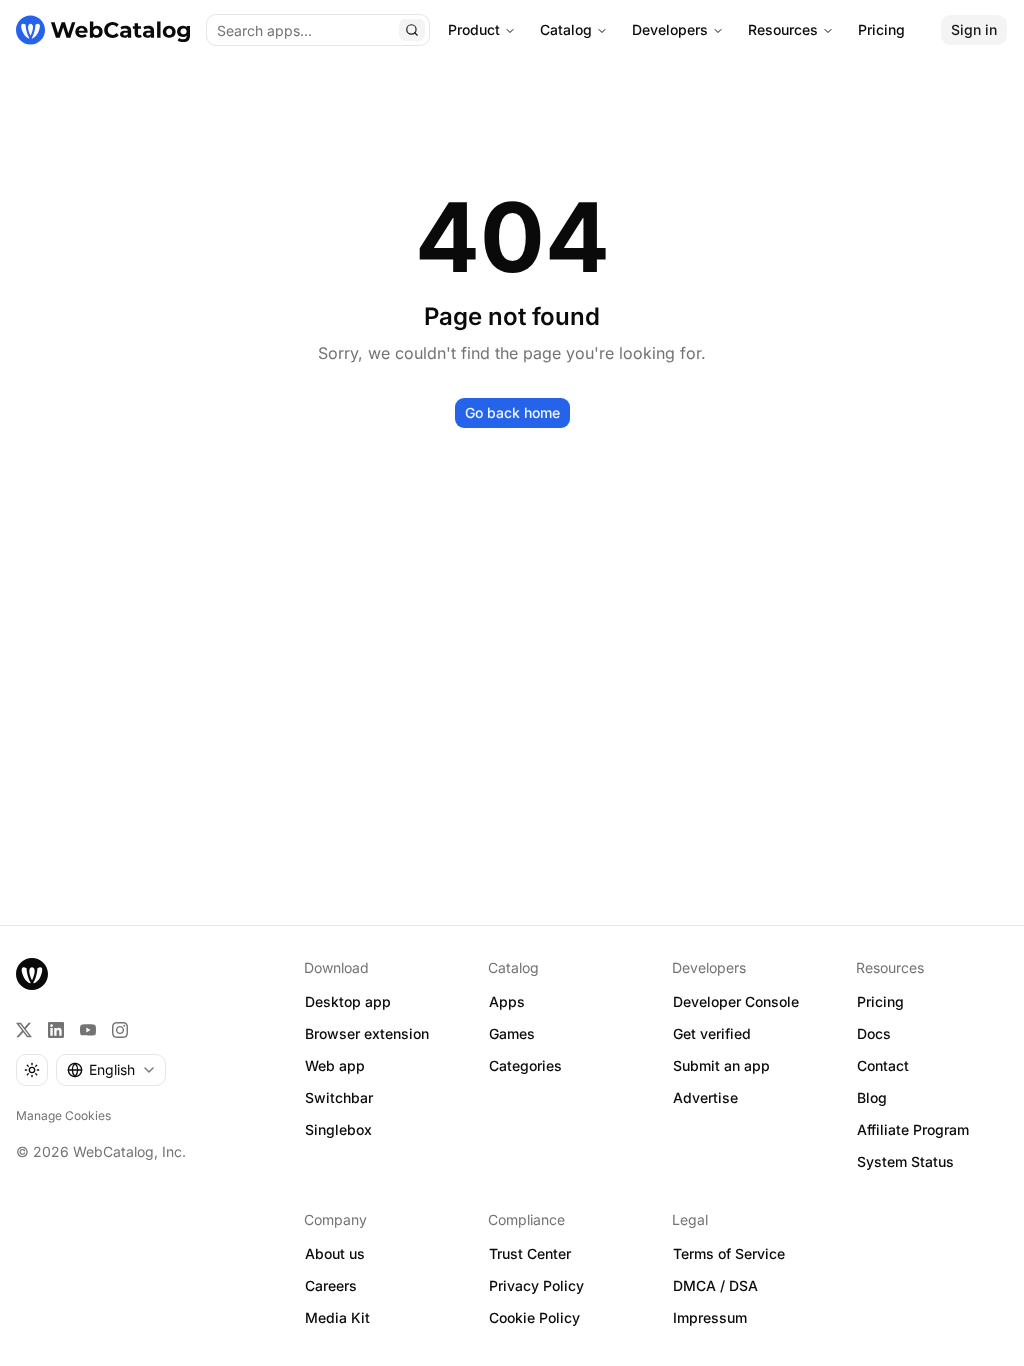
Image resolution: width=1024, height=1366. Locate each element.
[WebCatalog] (32, 974)
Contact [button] (883, 1065)
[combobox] (111, 1070)
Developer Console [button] (736, 1001)
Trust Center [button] (530, 1253)
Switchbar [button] (339, 1097)
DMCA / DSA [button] (715, 1285)
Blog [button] (872, 1097)
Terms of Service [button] (729, 1253)
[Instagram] (120, 1030)
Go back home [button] (512, 412)
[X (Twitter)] (24, 1030)
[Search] (412, 30)
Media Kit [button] (337, 1317)
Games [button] (512, 1033)
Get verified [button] (712, 1033)
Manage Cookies (63, 1115)
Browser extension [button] (367, 1033)
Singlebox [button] (338, 1129)
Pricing (881, 29)
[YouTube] (88, 1030)
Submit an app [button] (721, 1065)
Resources (783, 29)
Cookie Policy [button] (534, 1317)
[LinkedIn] (56, 1030)
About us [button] (335, 1253)
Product (474, 29)
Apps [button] (507, 1001)
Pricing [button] (880, 1001)
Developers (670, 29)
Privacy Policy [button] (536, 1285)
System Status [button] (905, 1161)
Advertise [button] (705, 1097)
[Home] (103, 30)
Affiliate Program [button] (913, 1129)
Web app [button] (335, 1065)
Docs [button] (874, 1033)
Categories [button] (525, 1065)
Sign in (974, 29)
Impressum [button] (710, 1317)
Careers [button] (331, 1285)
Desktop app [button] (348, 1001)
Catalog (566, 29)
